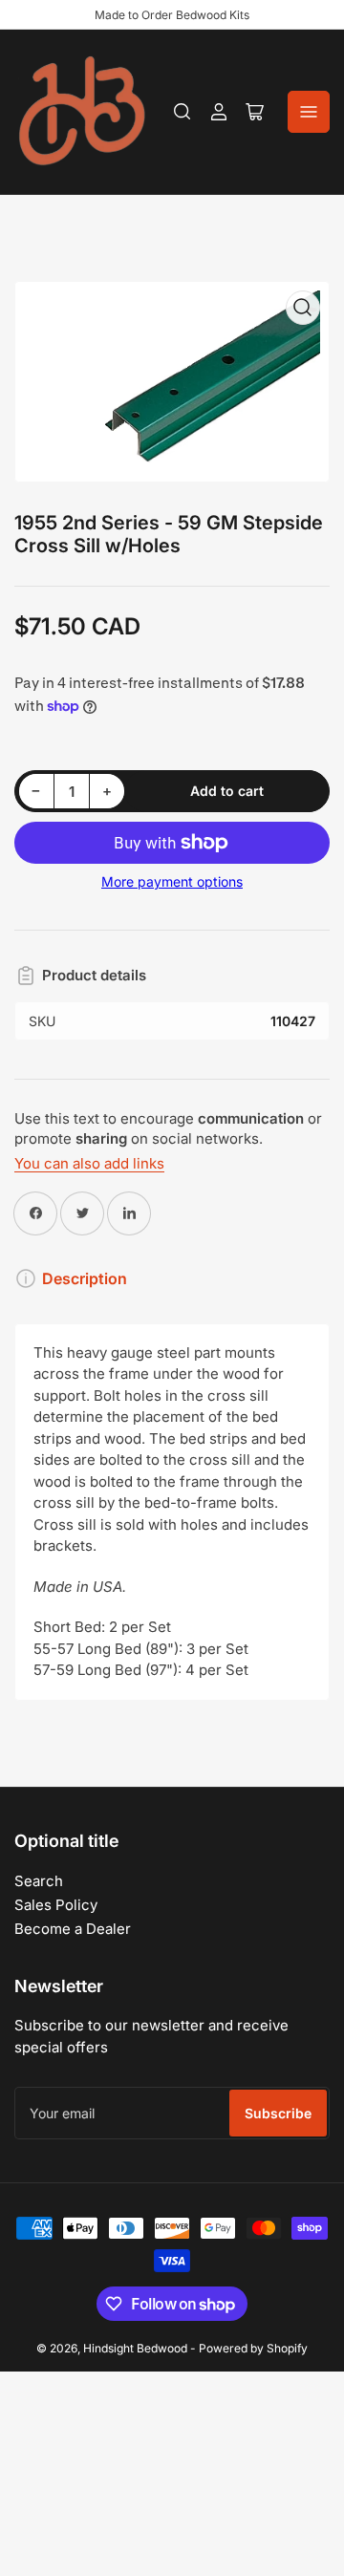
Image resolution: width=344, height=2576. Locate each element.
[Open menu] (309, 112)
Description (85, 1278)
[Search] (183, 112)
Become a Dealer (73, 1929)
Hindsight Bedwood (135, 2348)
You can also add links (89, 1163)
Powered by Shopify (253, 2348)
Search (39, 1881)
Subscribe (278, 2113)
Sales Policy (56, 1905)
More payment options (172, 881)
